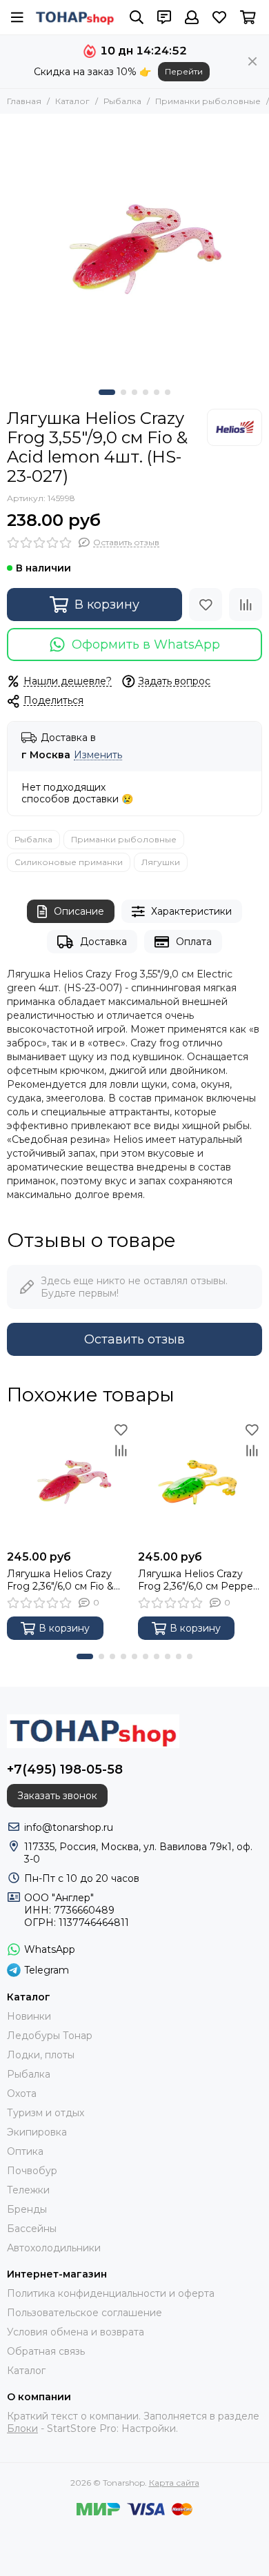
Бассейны (32, 2229)
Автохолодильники (54, 2248)
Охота (22, 2093)
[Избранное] (206, 605)
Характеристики (191, 911)
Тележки (28, 2190)
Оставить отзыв (134, 1339)
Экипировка (37, 2132)
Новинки (29, 2016)
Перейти (184, 71)
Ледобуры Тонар (50, 2036)
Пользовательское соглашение (84, 2313)
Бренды (27, 2209)
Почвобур (32, 2171)
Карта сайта (174, 2483)
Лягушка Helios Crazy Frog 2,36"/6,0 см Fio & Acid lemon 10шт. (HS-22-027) (68, 1580)
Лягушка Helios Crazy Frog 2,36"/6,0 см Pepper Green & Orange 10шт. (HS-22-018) (197, 1580)
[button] (107, 392)
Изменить (98, 755)
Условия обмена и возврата (76, 2332)
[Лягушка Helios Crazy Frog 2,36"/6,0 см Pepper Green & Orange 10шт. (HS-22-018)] (200, 1481)
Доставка (103, 942)
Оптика (25, 2151)
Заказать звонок (57, 1796)
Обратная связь (46, 2351)
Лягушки (161, 862)
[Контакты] (164, 17)
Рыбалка (122, 101)
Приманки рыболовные (208, 101)
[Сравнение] (246, 605)
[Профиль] (192, 17)
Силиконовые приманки (69, 862)
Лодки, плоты (41, 2055)
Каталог (72, 101)
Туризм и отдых (46, 2113)
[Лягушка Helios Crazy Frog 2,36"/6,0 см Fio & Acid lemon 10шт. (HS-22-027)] (69, 1481)
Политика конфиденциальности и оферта (111, 2293)
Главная (24, 101)
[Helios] (235, 427)
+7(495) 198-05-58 (65, 1769)
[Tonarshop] (75, 17)
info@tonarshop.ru (69, 1827)
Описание (79, 911)
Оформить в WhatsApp (146, 645)
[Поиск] (137, 17)
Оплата (194, 942)
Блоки (22, 2428)
